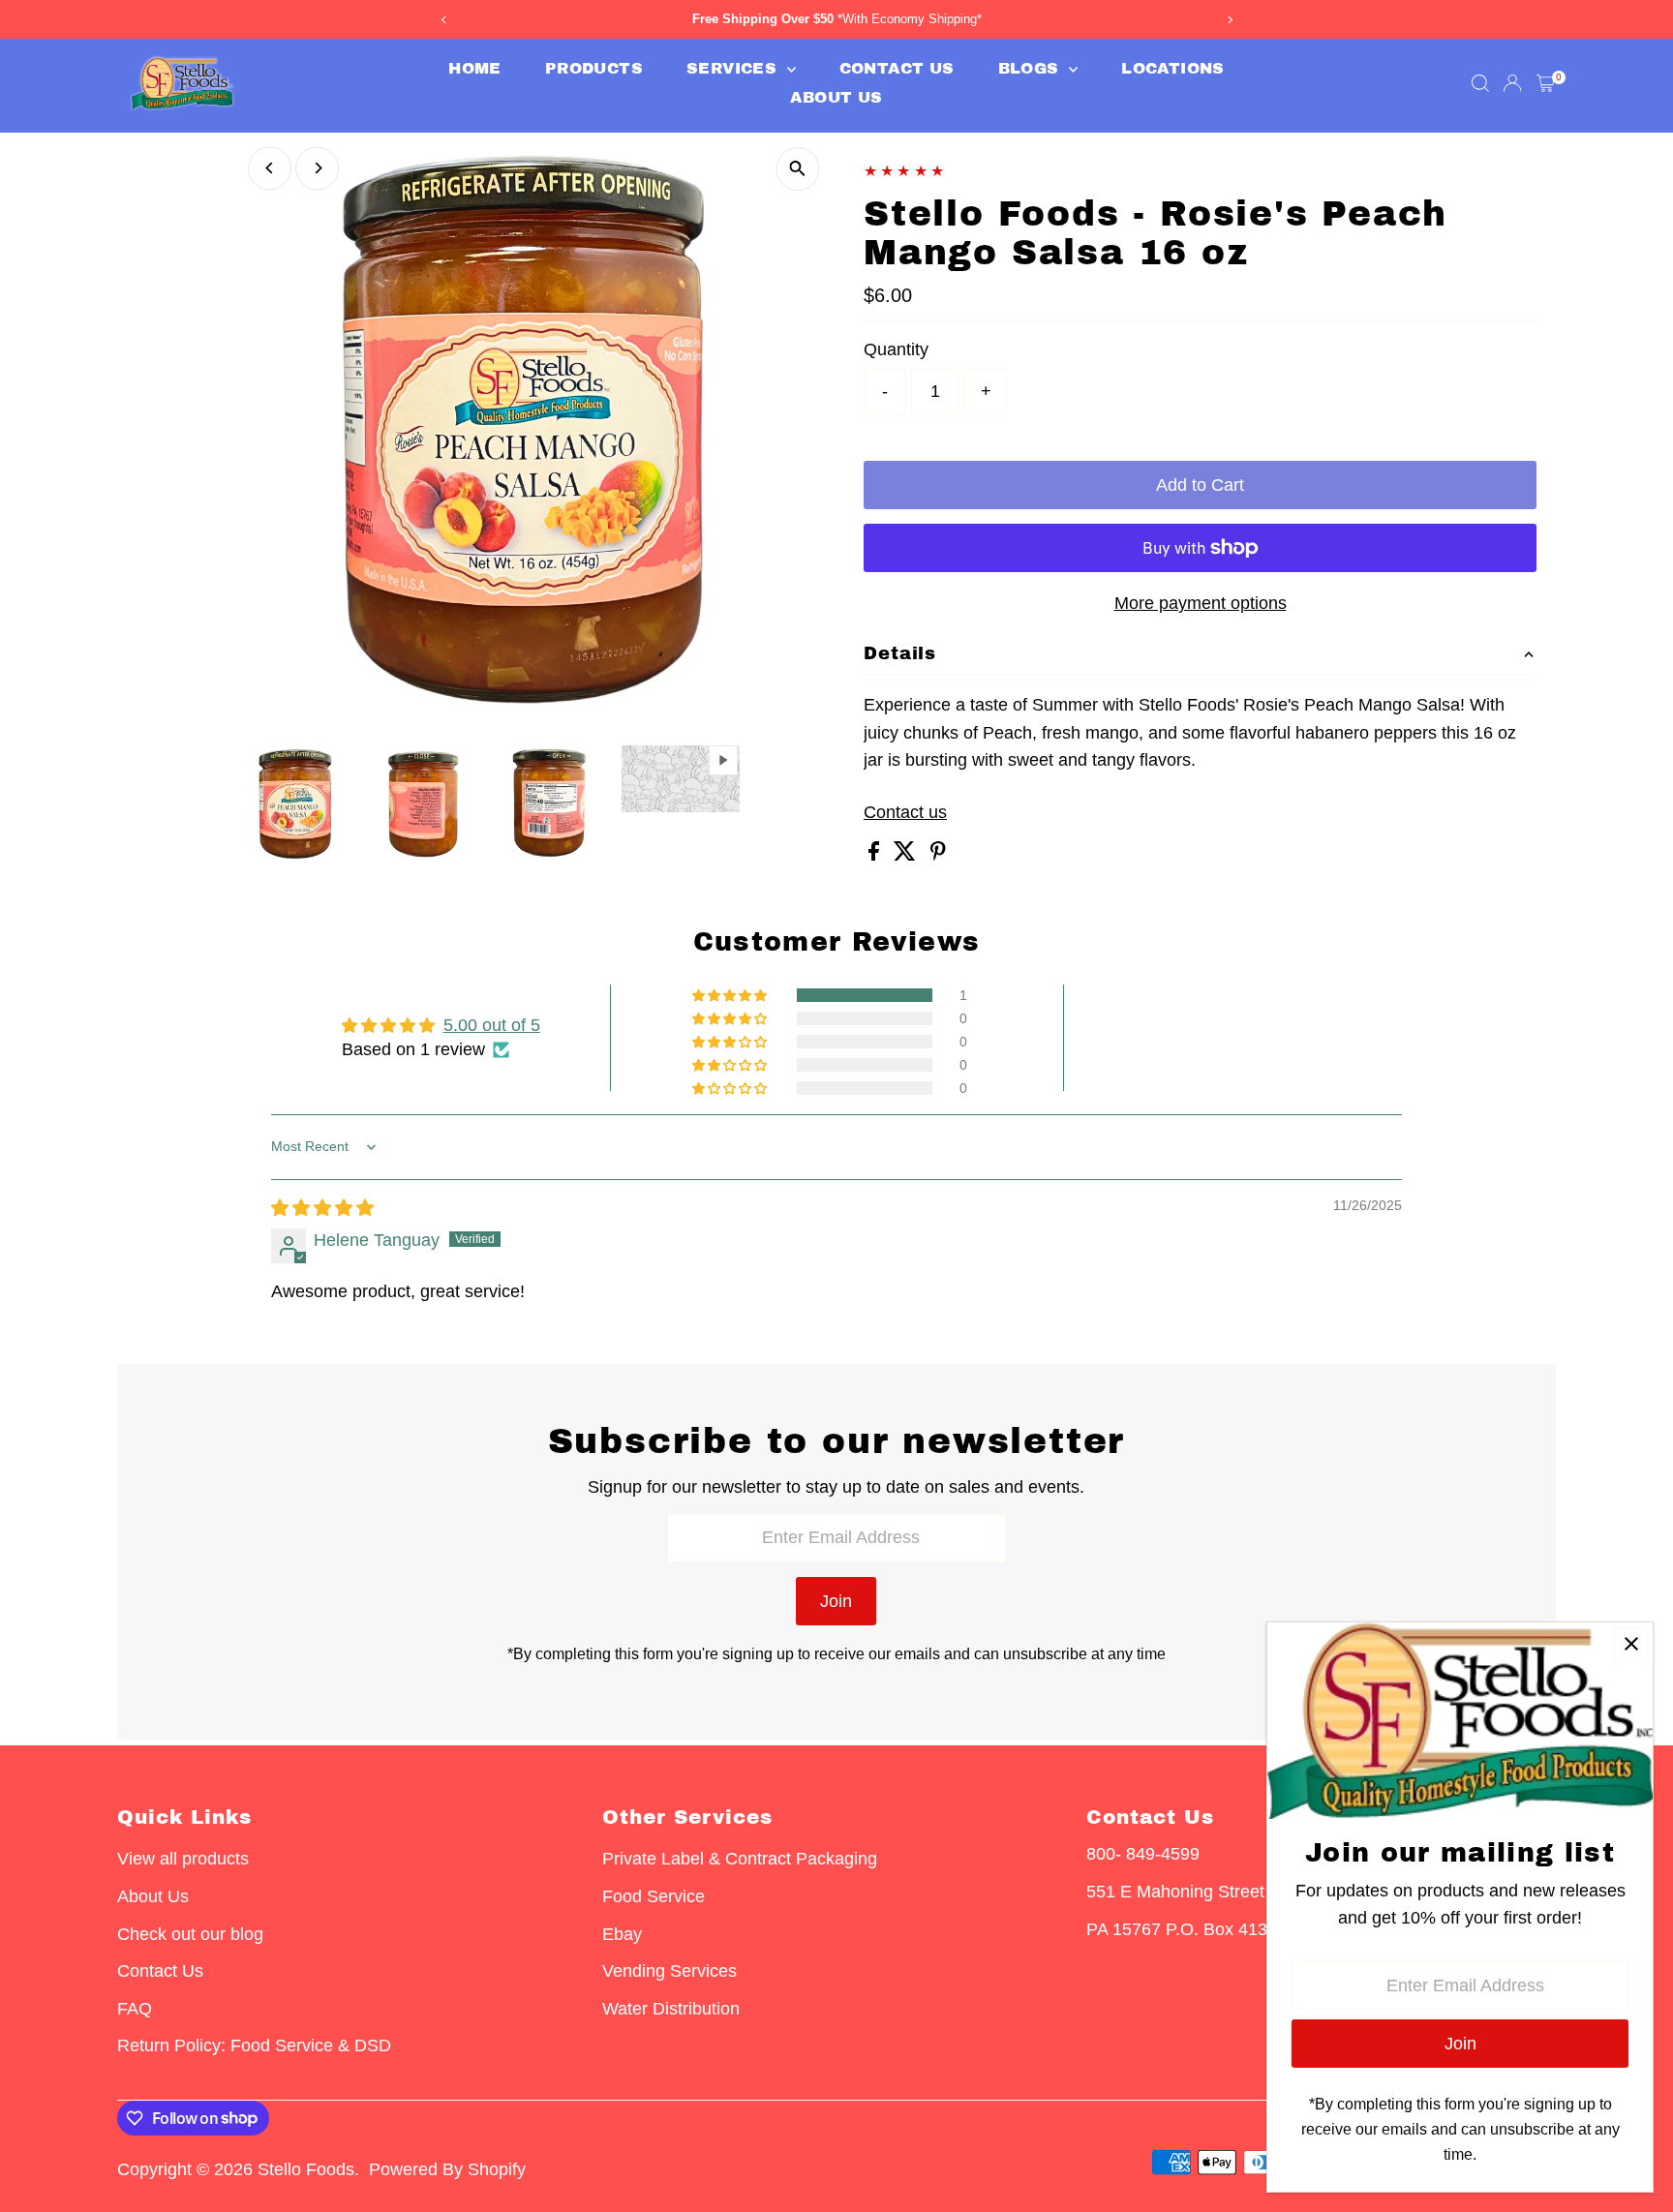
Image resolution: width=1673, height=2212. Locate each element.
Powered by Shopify (447, 2169)
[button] (731, 995)
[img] (322, 1208)
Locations (1173, 68)
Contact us (905, 812)
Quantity (896, 349)
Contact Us (897, 68)
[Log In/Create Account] (1512, 83)
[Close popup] (1631, 1644)
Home (475, 68)
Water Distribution (671, 2009)
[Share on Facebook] (876, 855)
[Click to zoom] (797, 169)
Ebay (622, 1934)
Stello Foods (306, 2169)
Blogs (1031, 68)
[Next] (317, 168)
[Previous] (270, 168)
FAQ (135, 2009)
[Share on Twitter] (907, 855)
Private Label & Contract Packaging (740, 1859)
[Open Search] (1480, 83)
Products (594, 68)
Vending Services (669, 1971)
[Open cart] (1546, 83)
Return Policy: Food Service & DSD (254, 2045)
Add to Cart (1200, 485)
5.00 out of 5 (492, 1025)
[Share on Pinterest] (938, 855)
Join (836, 1601)
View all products (183, 1859)
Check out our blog (190, 1934)
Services (734, 68)
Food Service (654, 1896)
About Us (836, 97)
